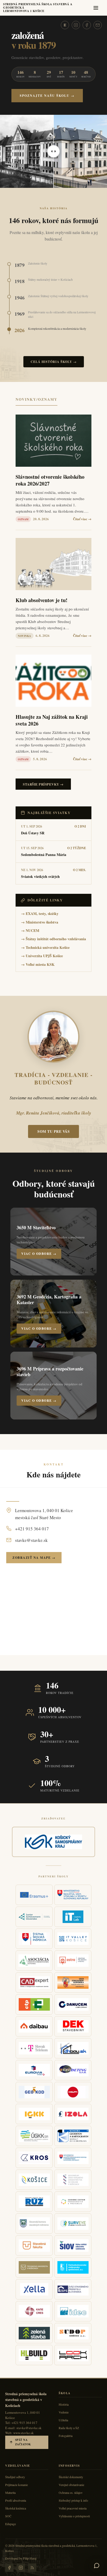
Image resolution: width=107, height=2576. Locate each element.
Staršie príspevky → (43, 784)
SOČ (8, 2516)
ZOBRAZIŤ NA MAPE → (34, 1558)
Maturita (10, 2493)
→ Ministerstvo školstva (40, 922)
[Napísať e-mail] (98, 25)
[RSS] (32, 2568)
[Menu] (97, 8)
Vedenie (64, 2412)
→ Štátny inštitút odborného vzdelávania (53, 939)
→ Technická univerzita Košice (45, 947)
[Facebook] (87, 25)
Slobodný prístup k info (73, 2500)
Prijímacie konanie (16, 2485)
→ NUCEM (30, 930)
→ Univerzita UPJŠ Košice (42, 956)
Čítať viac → (82, 519)
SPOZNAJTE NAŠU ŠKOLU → (47, 96)
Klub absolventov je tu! (42, 600)
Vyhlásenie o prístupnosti (74, 2516)
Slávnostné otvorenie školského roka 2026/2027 (50, 480)
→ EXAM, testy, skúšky (40, 913)
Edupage (11, 2524)
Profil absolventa (16, 2500)
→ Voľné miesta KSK (38, 964)
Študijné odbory (15, 2477)
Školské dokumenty (71, 2477)
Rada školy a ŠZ (69, 2428)
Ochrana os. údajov (71, 2493)
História (64, 2404)
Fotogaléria (66, 2436)
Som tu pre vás (53, 1131)
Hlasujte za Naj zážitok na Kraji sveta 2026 (52, 720)
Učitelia (63, 2420)
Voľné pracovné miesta (73, 2508)
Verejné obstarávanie (71, 2485)
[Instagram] (76, 25)
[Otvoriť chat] (97, 2566)
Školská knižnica (16, 2508)
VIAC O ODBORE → (39, 1254)
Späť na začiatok (23, 2442)
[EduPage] (65, 25)
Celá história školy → (54, 362)
